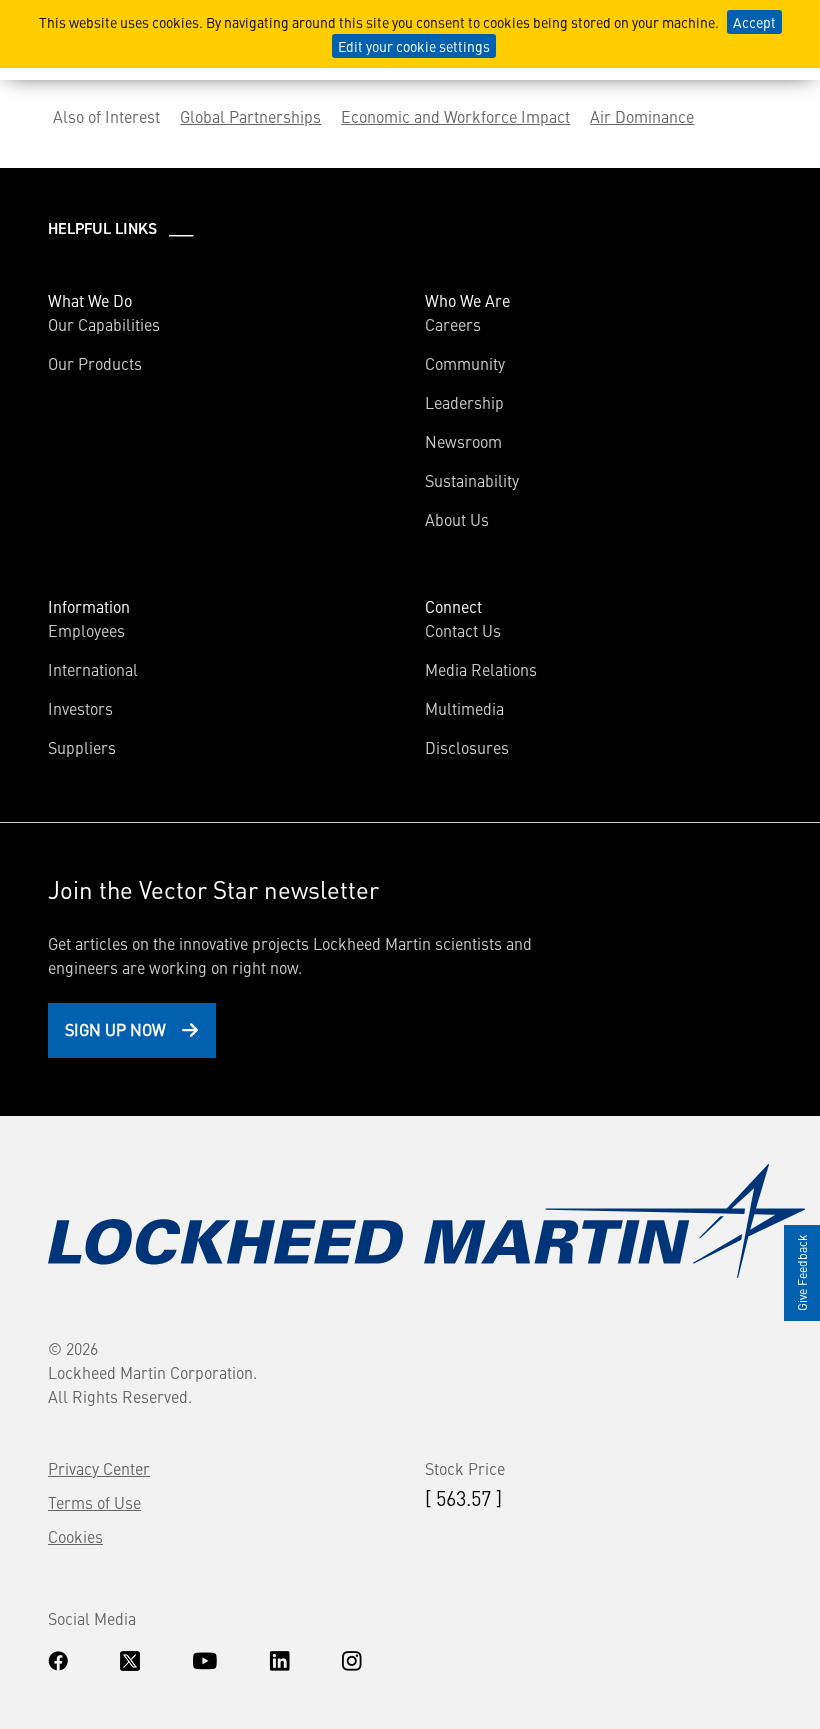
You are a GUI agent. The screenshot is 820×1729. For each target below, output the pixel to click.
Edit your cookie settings (414, 46)
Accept (754, 22)
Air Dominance (642, 116)
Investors (80, 708)
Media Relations (481, 669)
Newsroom (463, 441)
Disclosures (467, 747)
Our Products (95, 363)
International (93, 669)
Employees (86, 630)
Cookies (75, 1536)
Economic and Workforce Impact (455, 116)
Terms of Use (94, 1502)
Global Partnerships (250, 116)
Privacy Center (99, 1468)
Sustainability (472, 480)
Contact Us (463, 630)
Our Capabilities (104, 324)
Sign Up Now (115, 1029)
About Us (457, 519)
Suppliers (82, 747)
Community (465, 363)
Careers (453, 324)
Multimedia (464, 708)
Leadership (464, 402)
